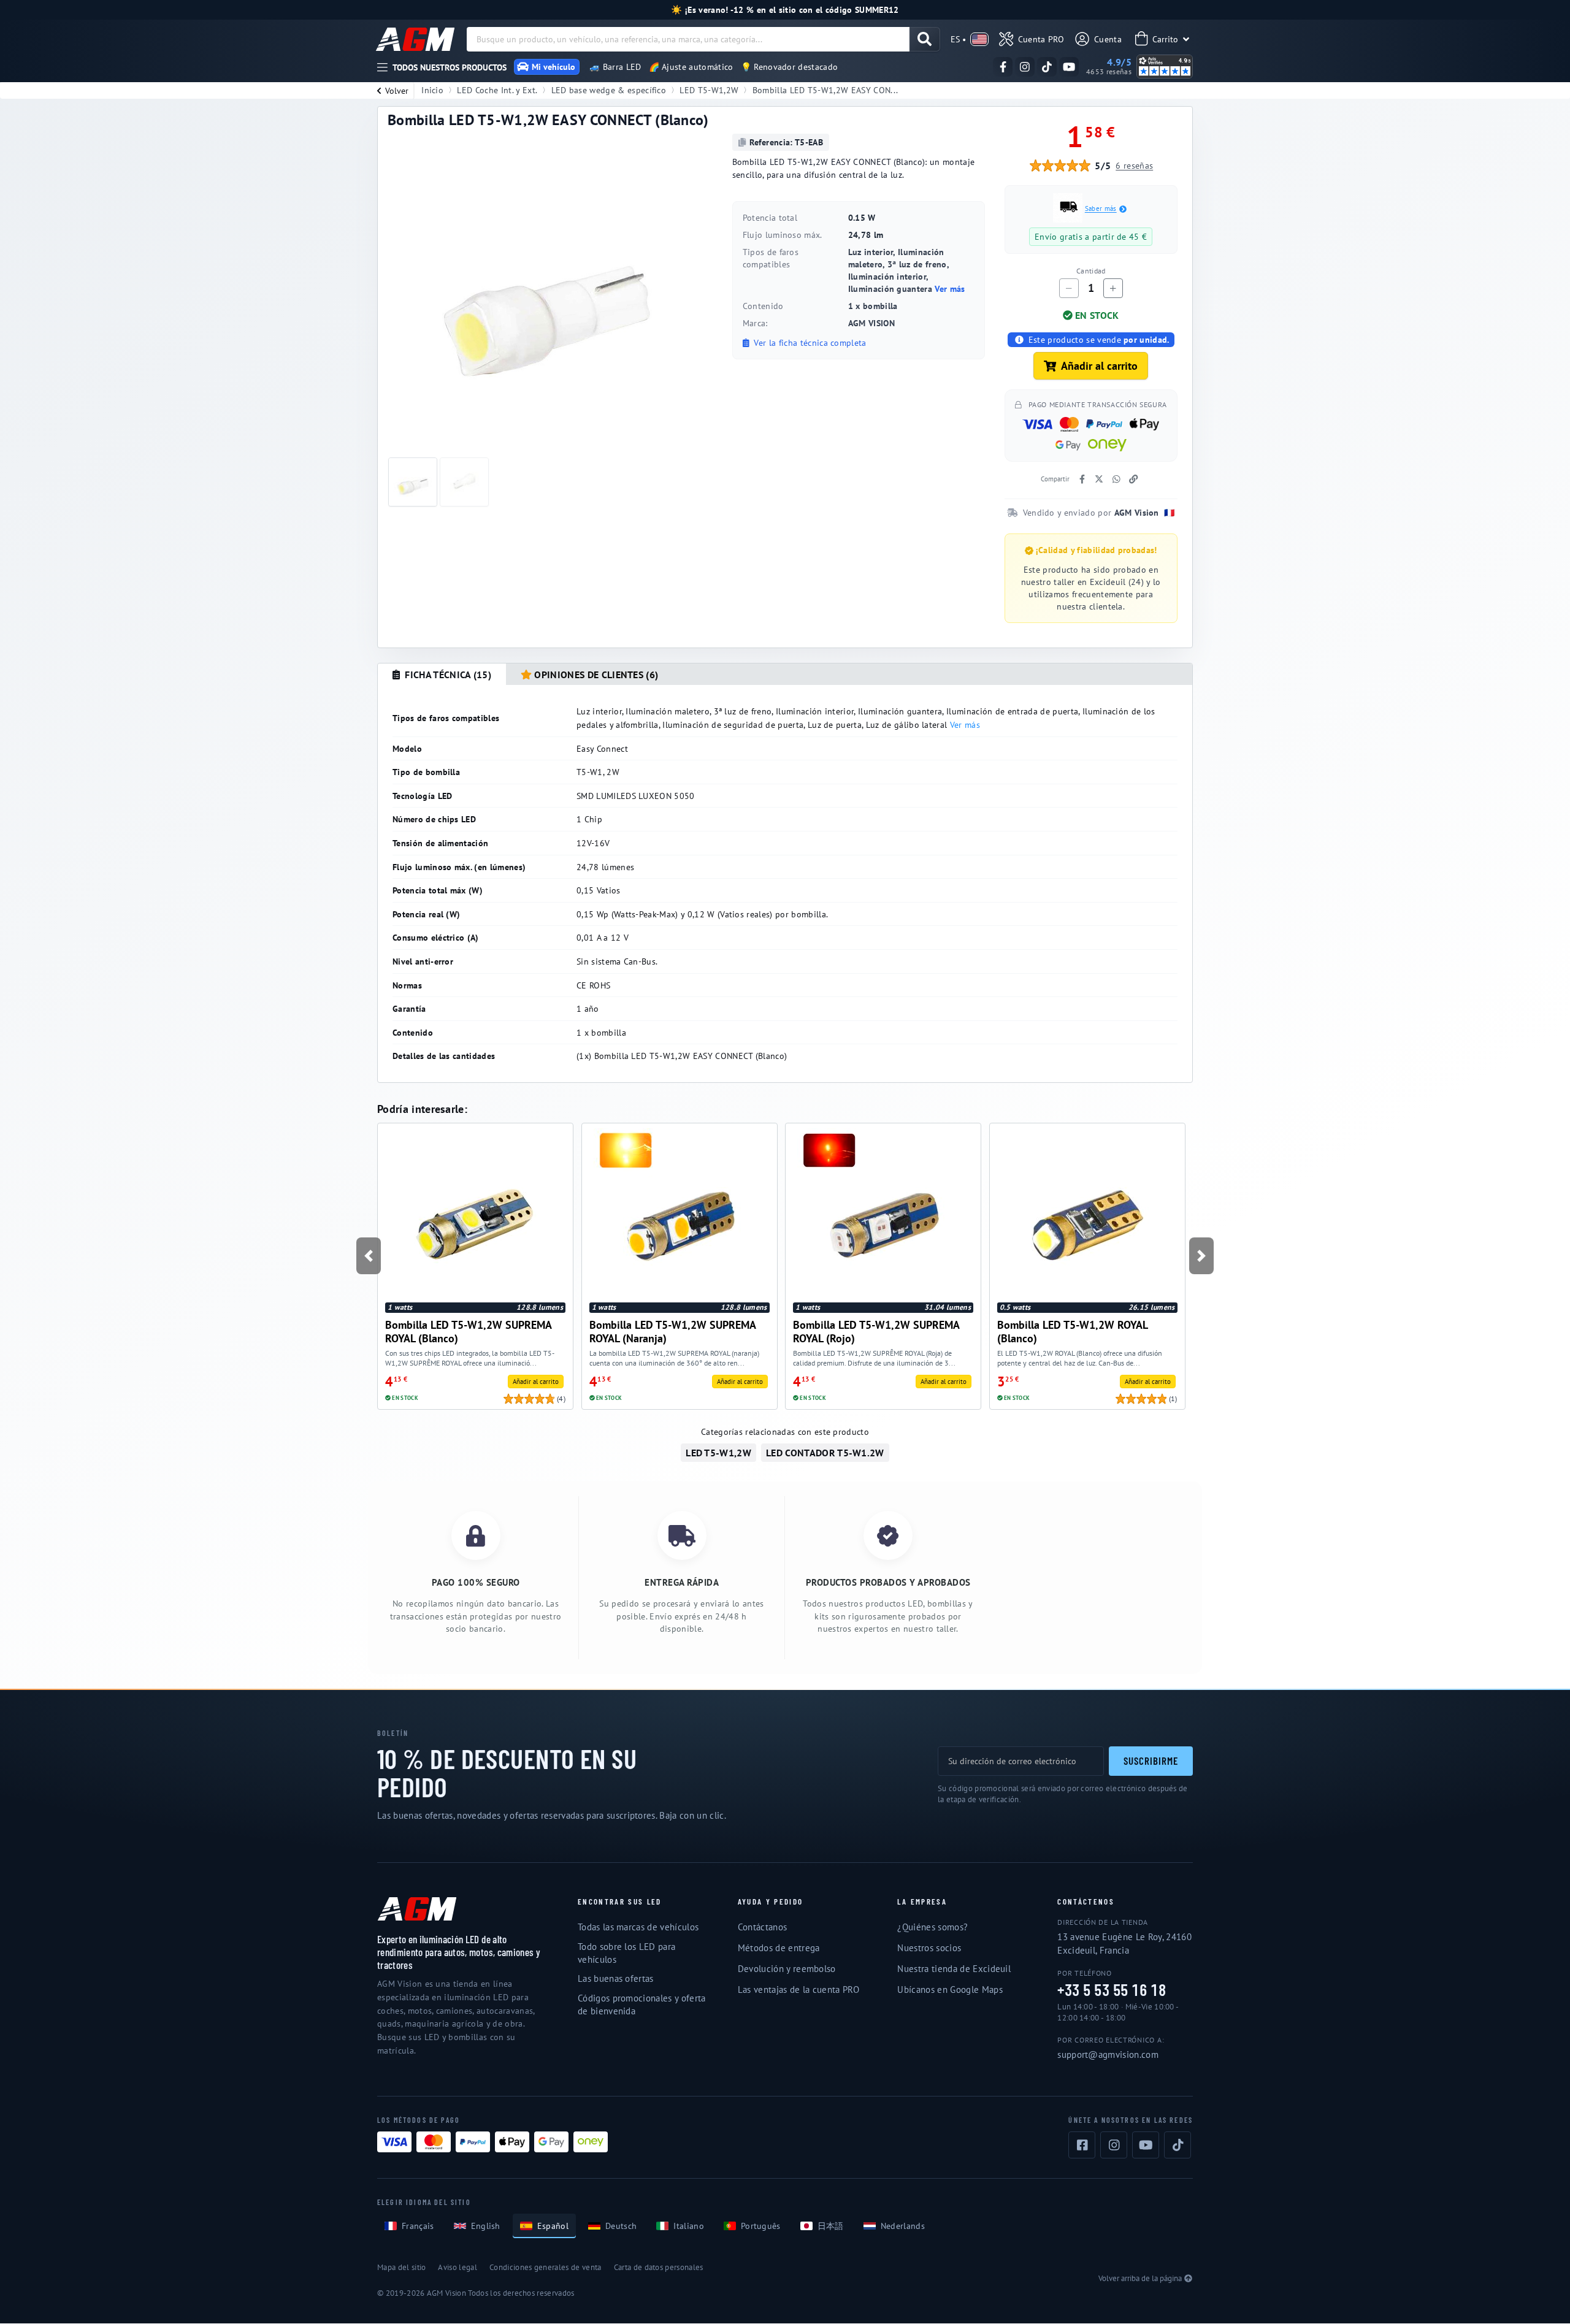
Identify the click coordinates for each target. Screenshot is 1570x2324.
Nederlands (903, 2226)
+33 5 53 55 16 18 (1112, 1990)
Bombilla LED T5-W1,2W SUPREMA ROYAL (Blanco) (468, 1332)
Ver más (950, 289)
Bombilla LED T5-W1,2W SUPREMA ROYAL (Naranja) (672, 1332)
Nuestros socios (929, 1948)
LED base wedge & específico (609, 90)
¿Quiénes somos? (932, 1927)
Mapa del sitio (401, 2267)
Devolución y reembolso (787, 1969)
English (486, 2226)
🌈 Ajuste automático (691, 67)
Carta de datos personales (659, 2267)
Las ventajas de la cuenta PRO (798, 1990)
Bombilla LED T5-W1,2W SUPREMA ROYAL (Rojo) (876, 1332)
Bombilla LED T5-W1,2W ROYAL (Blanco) (1072, 1332)
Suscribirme (1151, 1760)
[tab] (442, 675)
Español (553, 2226)
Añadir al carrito (1099, 366)
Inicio (432, 90)
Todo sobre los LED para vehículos (626, 1953)
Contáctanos (763, 1927)
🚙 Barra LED (615, 67)
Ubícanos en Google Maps (950, 1990)
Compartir (1055, 479)
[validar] (925, 39)
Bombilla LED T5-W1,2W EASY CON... (825, 90)
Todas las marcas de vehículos (638, 1927)
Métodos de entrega (779, 1948)
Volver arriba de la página (1140, 2278)
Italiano (689, 2226)
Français (418, 2226)
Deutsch (621, 2226)
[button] (368, 1256)
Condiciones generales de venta (546, 2267)
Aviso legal (458, 2267)
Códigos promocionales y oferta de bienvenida (642, 2005)
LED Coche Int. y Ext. (497, 90)
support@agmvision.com (1108, 2055)
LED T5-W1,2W (709, 90)
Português (761, 2226)
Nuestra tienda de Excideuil (954, 1969)
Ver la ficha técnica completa (809, 343)
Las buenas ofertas (616, 1978)
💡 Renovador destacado (790, 67)
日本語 (831, 2226)
